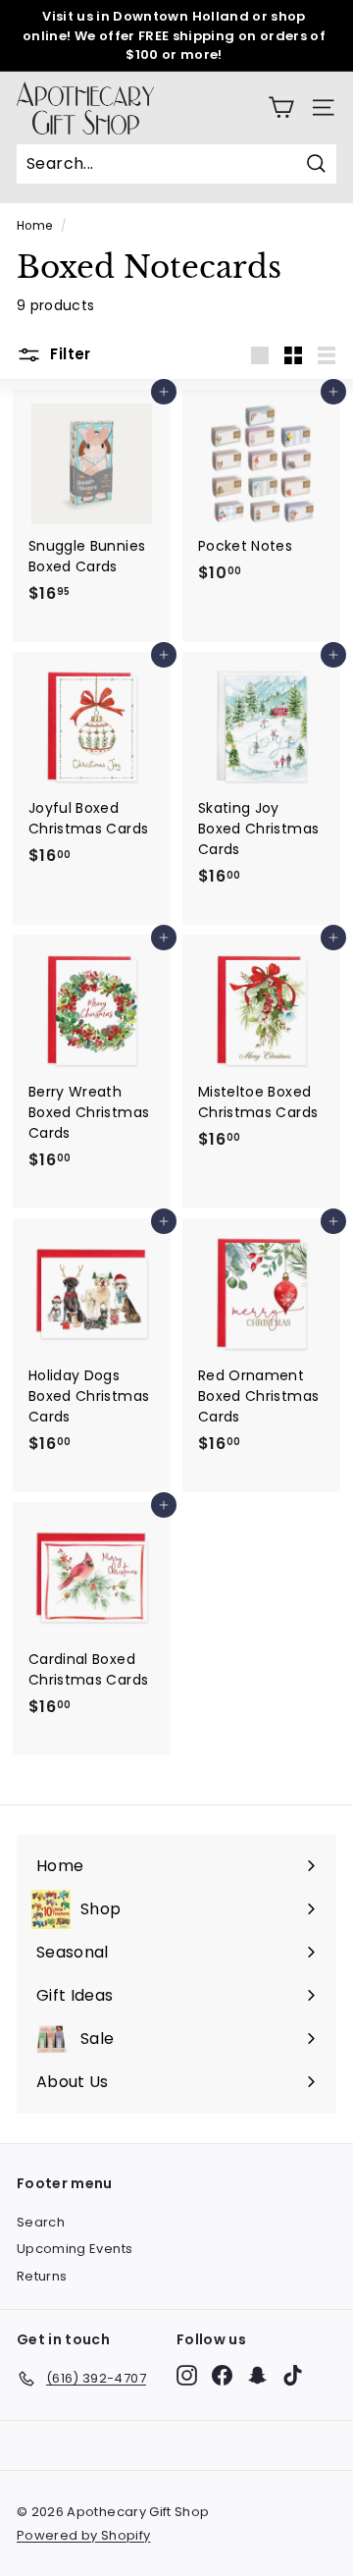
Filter (69, 354)
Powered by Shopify (83, 2535)
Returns (42, 2276)
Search (41, 2222)
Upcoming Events (75, 2249)
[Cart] (281, 107)
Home (34, 226)
